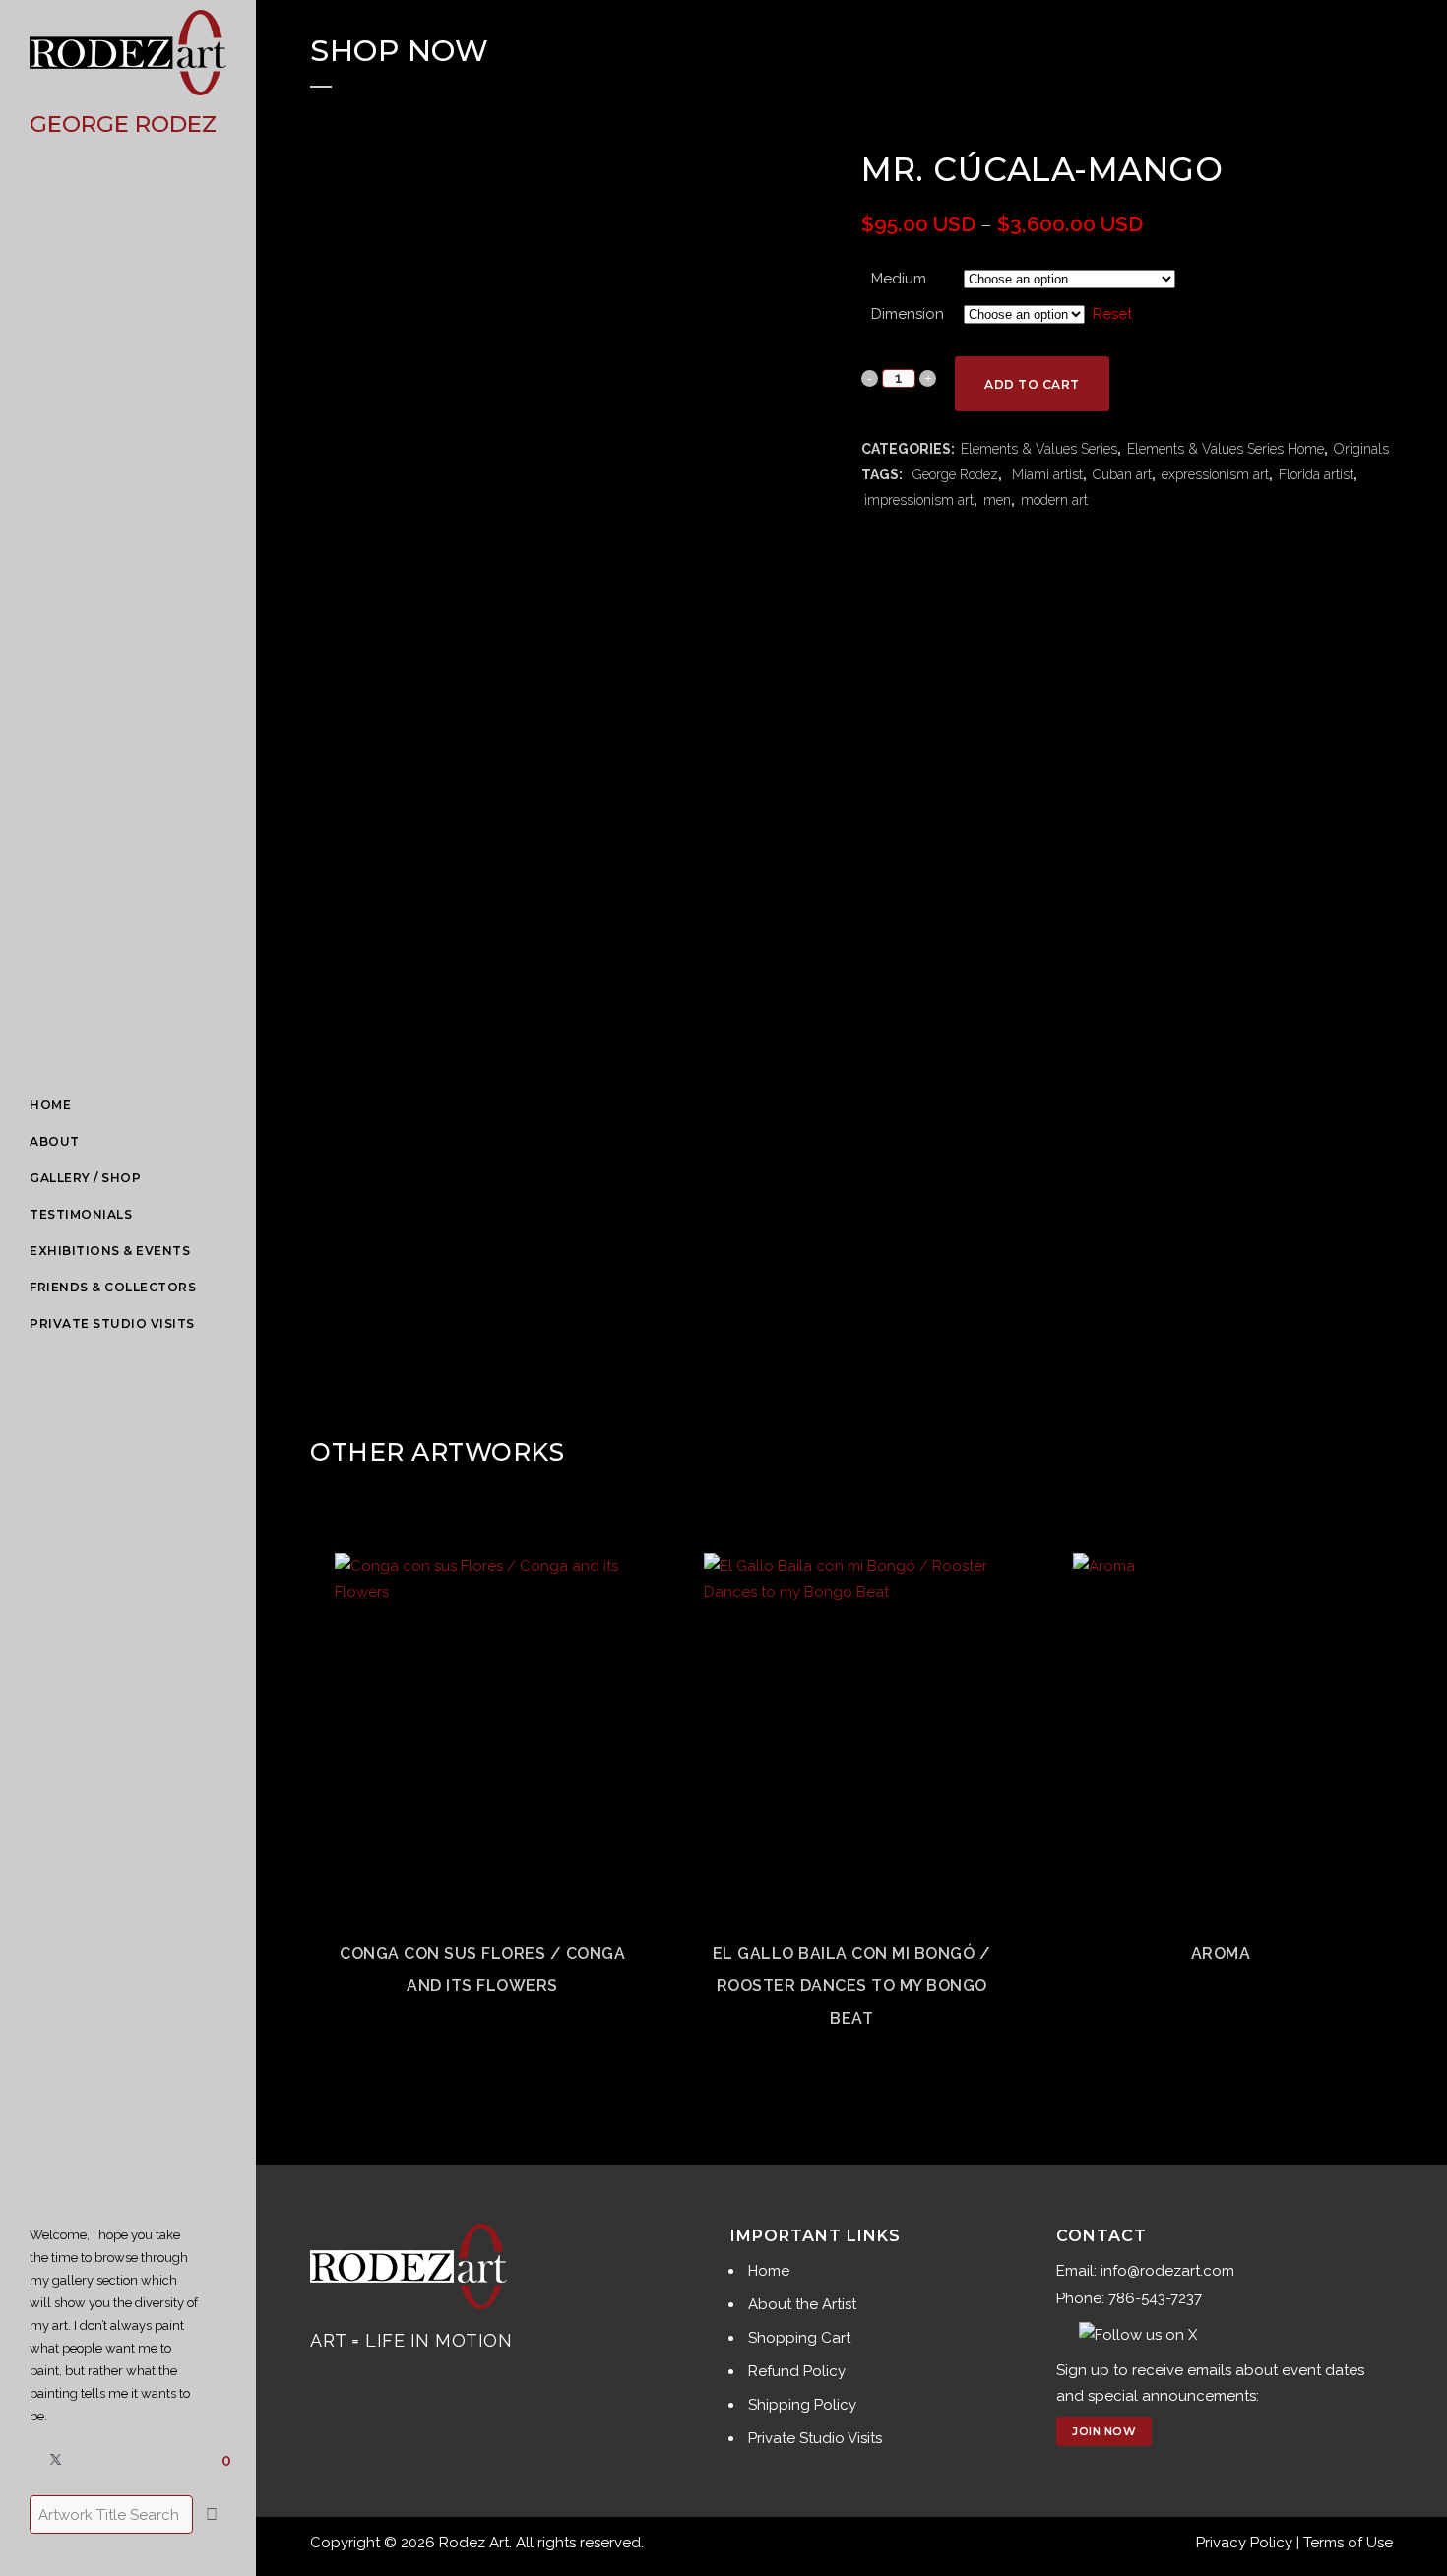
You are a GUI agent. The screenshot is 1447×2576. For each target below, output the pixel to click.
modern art (1054, 500)
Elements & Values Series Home (1226, 449)
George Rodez (953, 474)
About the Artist (802, 2304)
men (997, 500)
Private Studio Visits (815, 2438)
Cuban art (1122, 474)
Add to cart (1032, 384)
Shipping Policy (802, 2405)
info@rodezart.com (1167, 2271)
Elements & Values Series (1039, 449)
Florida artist (1316, 474)
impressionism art (919, 500)
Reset (1112, 314)
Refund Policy (797, 2371)
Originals (1361, 449)
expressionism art (1215, 474)
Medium (899, 279)
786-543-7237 (1155, 2298)
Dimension (908, 314)
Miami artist (1045, 474)
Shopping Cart (799, 2338)
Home (769, 2271)
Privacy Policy (1244, 2543)
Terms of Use (1348, 2543)
